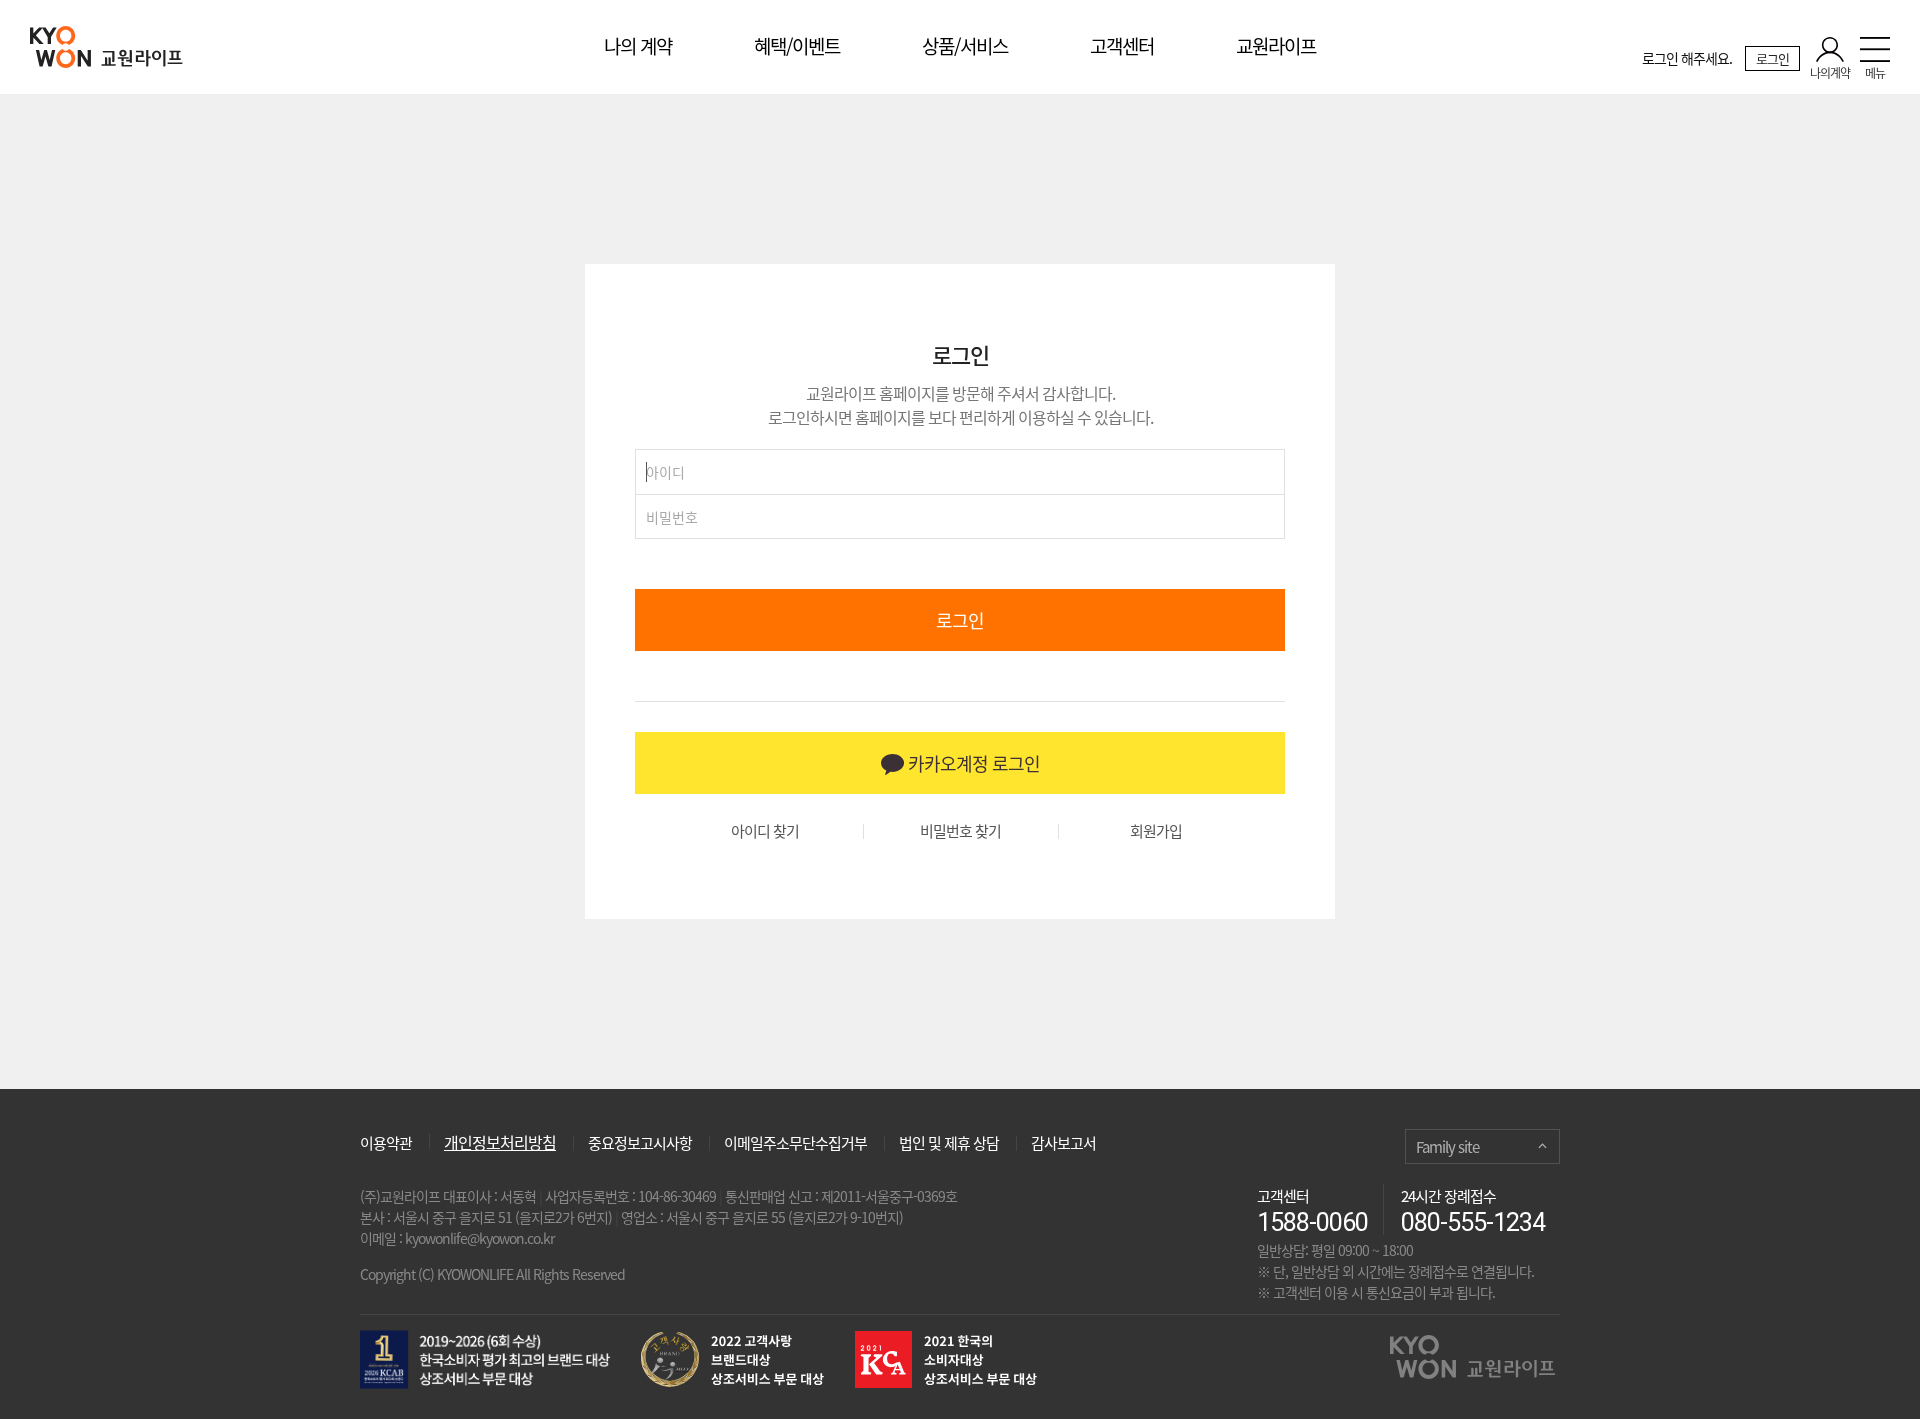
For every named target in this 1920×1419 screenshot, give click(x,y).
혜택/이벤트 (797, 46)
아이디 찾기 (765, 831)
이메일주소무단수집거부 (795, 1143)
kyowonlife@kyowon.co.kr (479, 1238)
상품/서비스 (965, 46)
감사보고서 (1063, 1143)
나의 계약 (638, 46)
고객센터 (1122, 46)
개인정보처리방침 (500, 1142)
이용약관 (386, 1141)
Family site (1447, 1147)
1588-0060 (1312, 1222)
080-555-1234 (1473, 1222)
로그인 (1772, 58)
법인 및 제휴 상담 (949, 1143)
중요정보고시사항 (640, 1143)
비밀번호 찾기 (960, 831)
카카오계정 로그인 (972, 763)
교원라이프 (1276, 46)
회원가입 (1156, 831)
